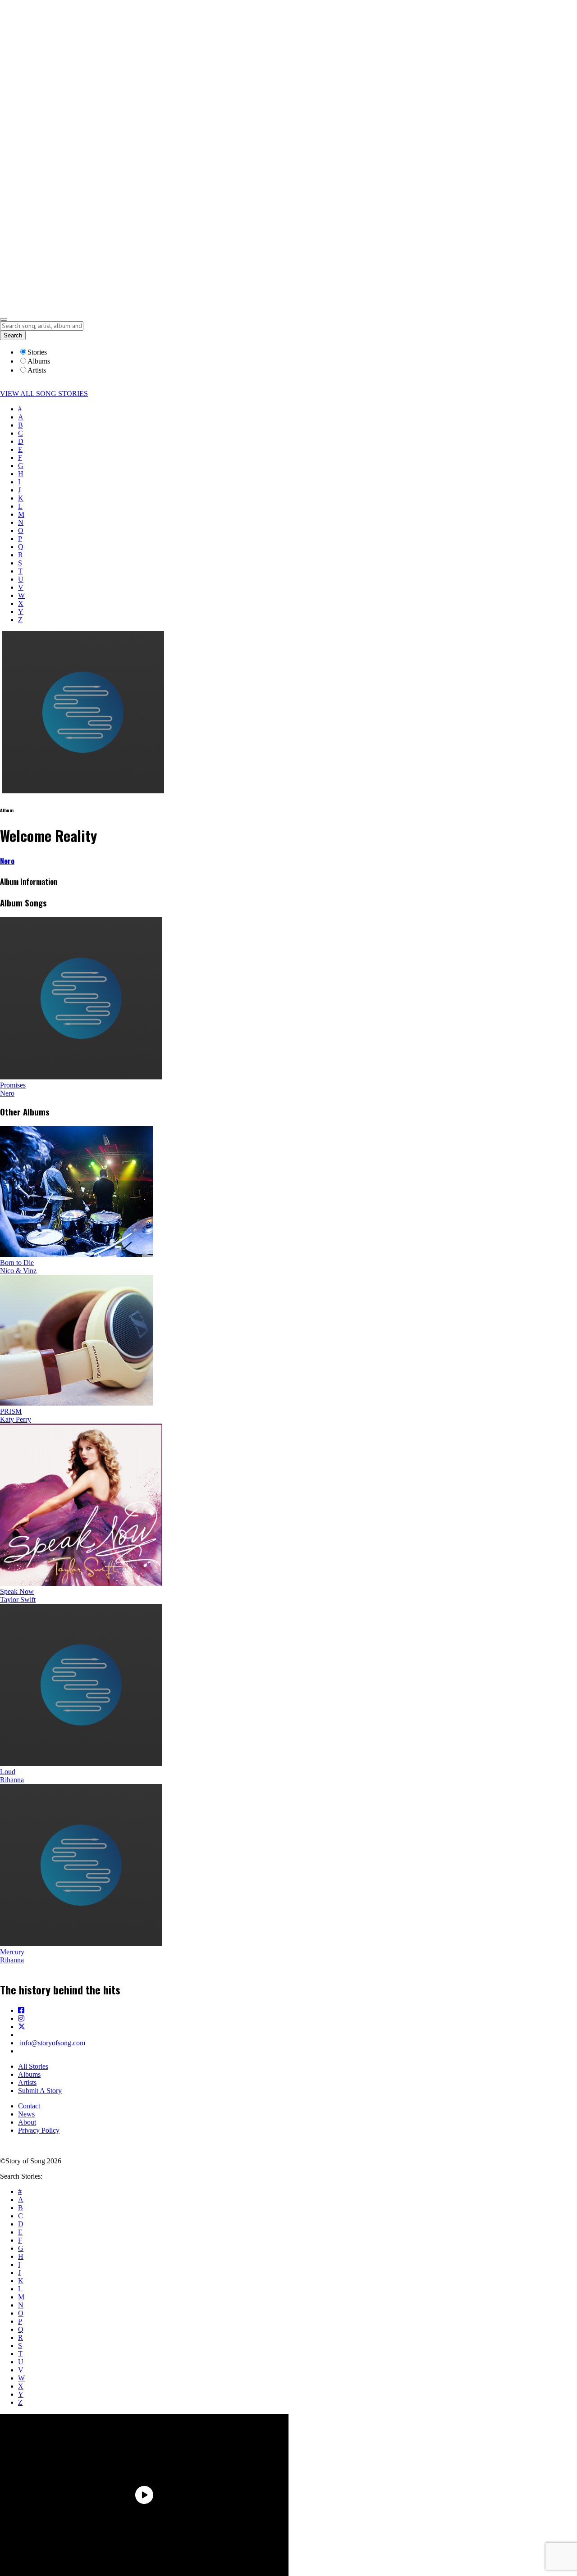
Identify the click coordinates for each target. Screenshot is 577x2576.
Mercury (12, 1952)
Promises (13, 1085)
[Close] (4, 319)
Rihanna (12, 1780)
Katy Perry (16, 1419)
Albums (29, 2074)
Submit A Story (40, 2091)
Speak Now (17, 1591)
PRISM (11, 1411)
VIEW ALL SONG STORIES (44, 394)
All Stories (33, 2066)
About (27, 2122)
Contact (29, 2106)
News (26, 2114)
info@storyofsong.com (52, 2043)
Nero (7, 861)
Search (13, 335)
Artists (27, 2082)
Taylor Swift (18, 1600)
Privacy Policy (39, 2130)
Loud (8, 1772)
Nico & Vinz (18, 1271)
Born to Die (17, 1263)
